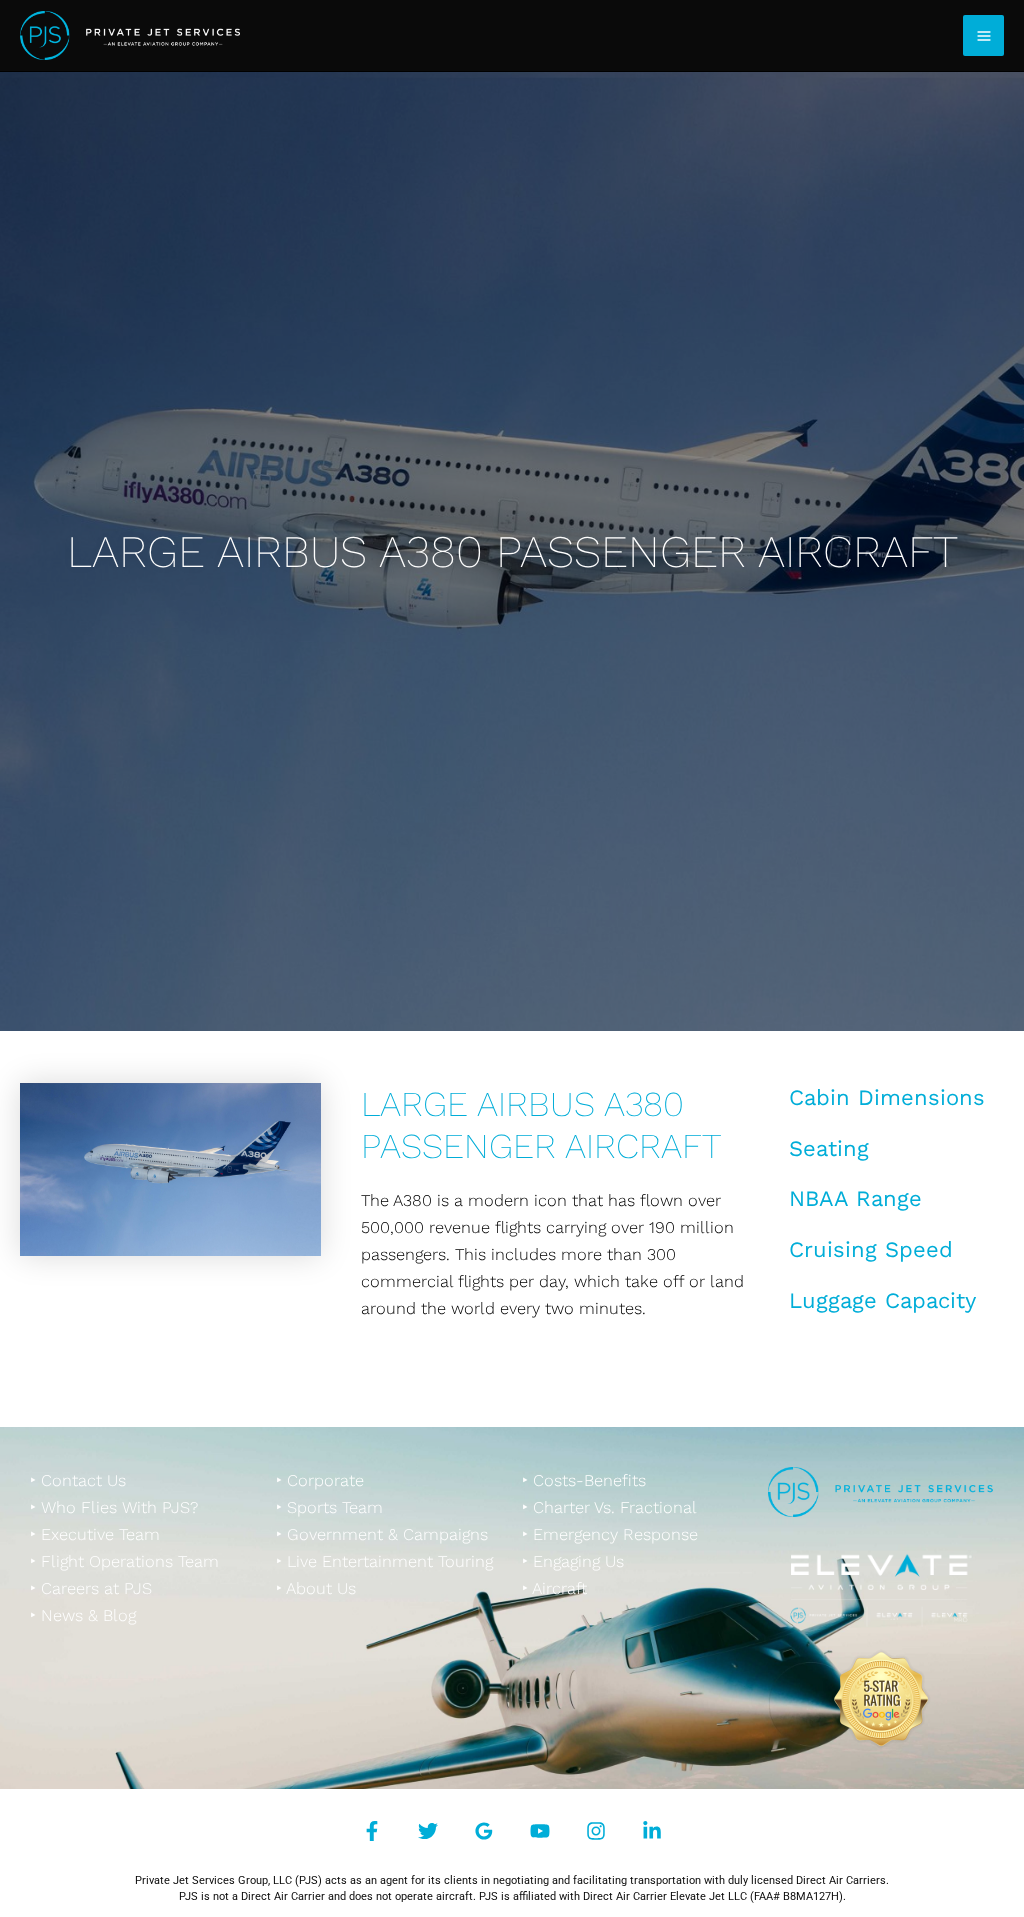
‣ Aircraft (554, 1588)
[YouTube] (540, 1831)
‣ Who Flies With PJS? (114, 1507)
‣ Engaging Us (573, 1561)
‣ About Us (316, 1588)
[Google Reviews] (484, 1831)
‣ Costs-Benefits (584, 1480)
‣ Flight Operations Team (124, 1561)
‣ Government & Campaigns (382, 1534)
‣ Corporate (320, 1480)
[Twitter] (428, 1831)
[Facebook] (372, 1831)
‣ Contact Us (78, 1480)
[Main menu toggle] (983, 35)
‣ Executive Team (95, 1534)
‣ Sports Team (329, 1507)
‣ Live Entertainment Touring (384, 1561)
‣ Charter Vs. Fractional (609, 1507)
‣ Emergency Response (610, 1534)
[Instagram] (596, 1831)
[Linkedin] (652, 1831)
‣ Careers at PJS (91, 1588)
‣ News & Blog (83, 1615)
